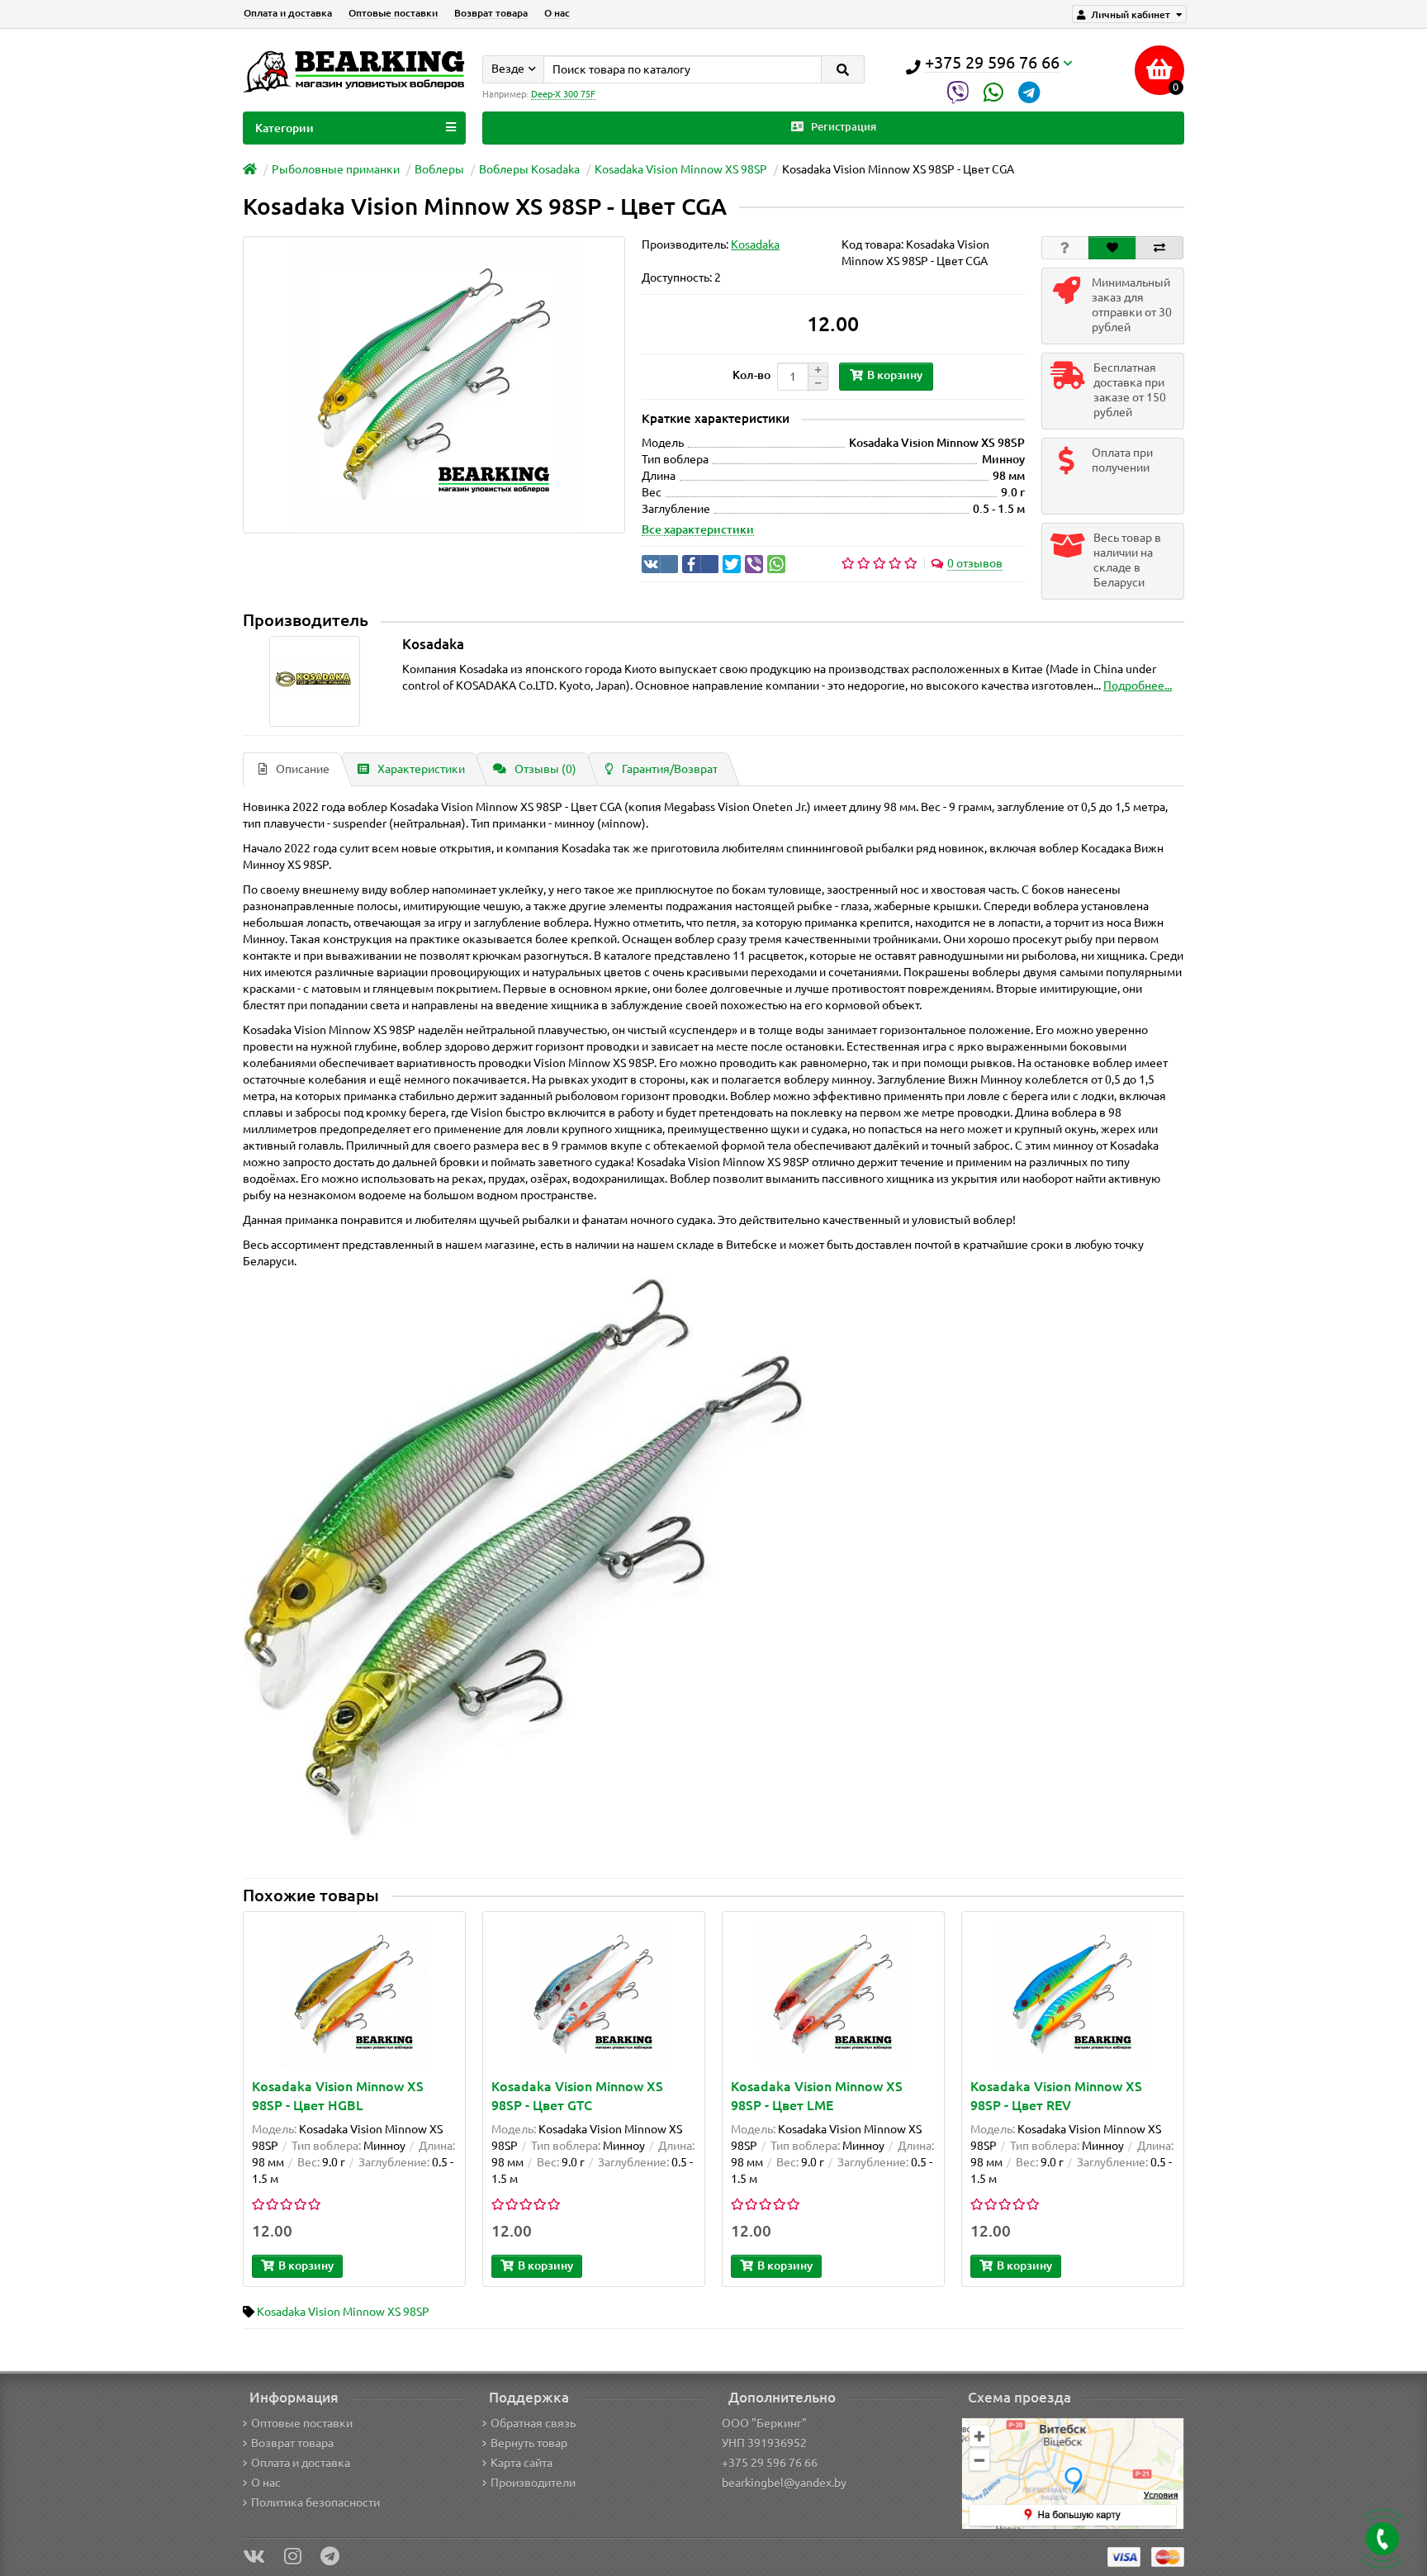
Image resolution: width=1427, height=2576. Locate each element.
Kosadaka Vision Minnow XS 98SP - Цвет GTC (577, 2096)
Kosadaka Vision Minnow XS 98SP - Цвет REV (1056, 2096)
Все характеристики (698, 529)
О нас (557, 13)
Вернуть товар (529, 2443)
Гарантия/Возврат (670, 769)
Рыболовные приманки (336, 169)
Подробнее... (1138, 686)
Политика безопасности (315, 2502)
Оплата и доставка (288, 13)
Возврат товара (491, 13)
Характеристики (421, 769)
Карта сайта (521, 2463)
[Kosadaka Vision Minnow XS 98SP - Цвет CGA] (434, 385)
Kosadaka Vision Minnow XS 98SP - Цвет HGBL (338, 2096)
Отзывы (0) (545, 769)
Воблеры (439, 169)
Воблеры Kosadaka (529, 169)
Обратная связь (533, 2423)
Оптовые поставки (393, 13)
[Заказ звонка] (1382, 2539)
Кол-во (751, 375)
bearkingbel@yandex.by (784, 2483)
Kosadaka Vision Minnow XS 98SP (681, 169)
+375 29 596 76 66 (770, 2463)
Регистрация (842, 127)
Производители (533, 2483)
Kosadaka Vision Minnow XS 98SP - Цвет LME (817, 2096)
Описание (303, 769)
